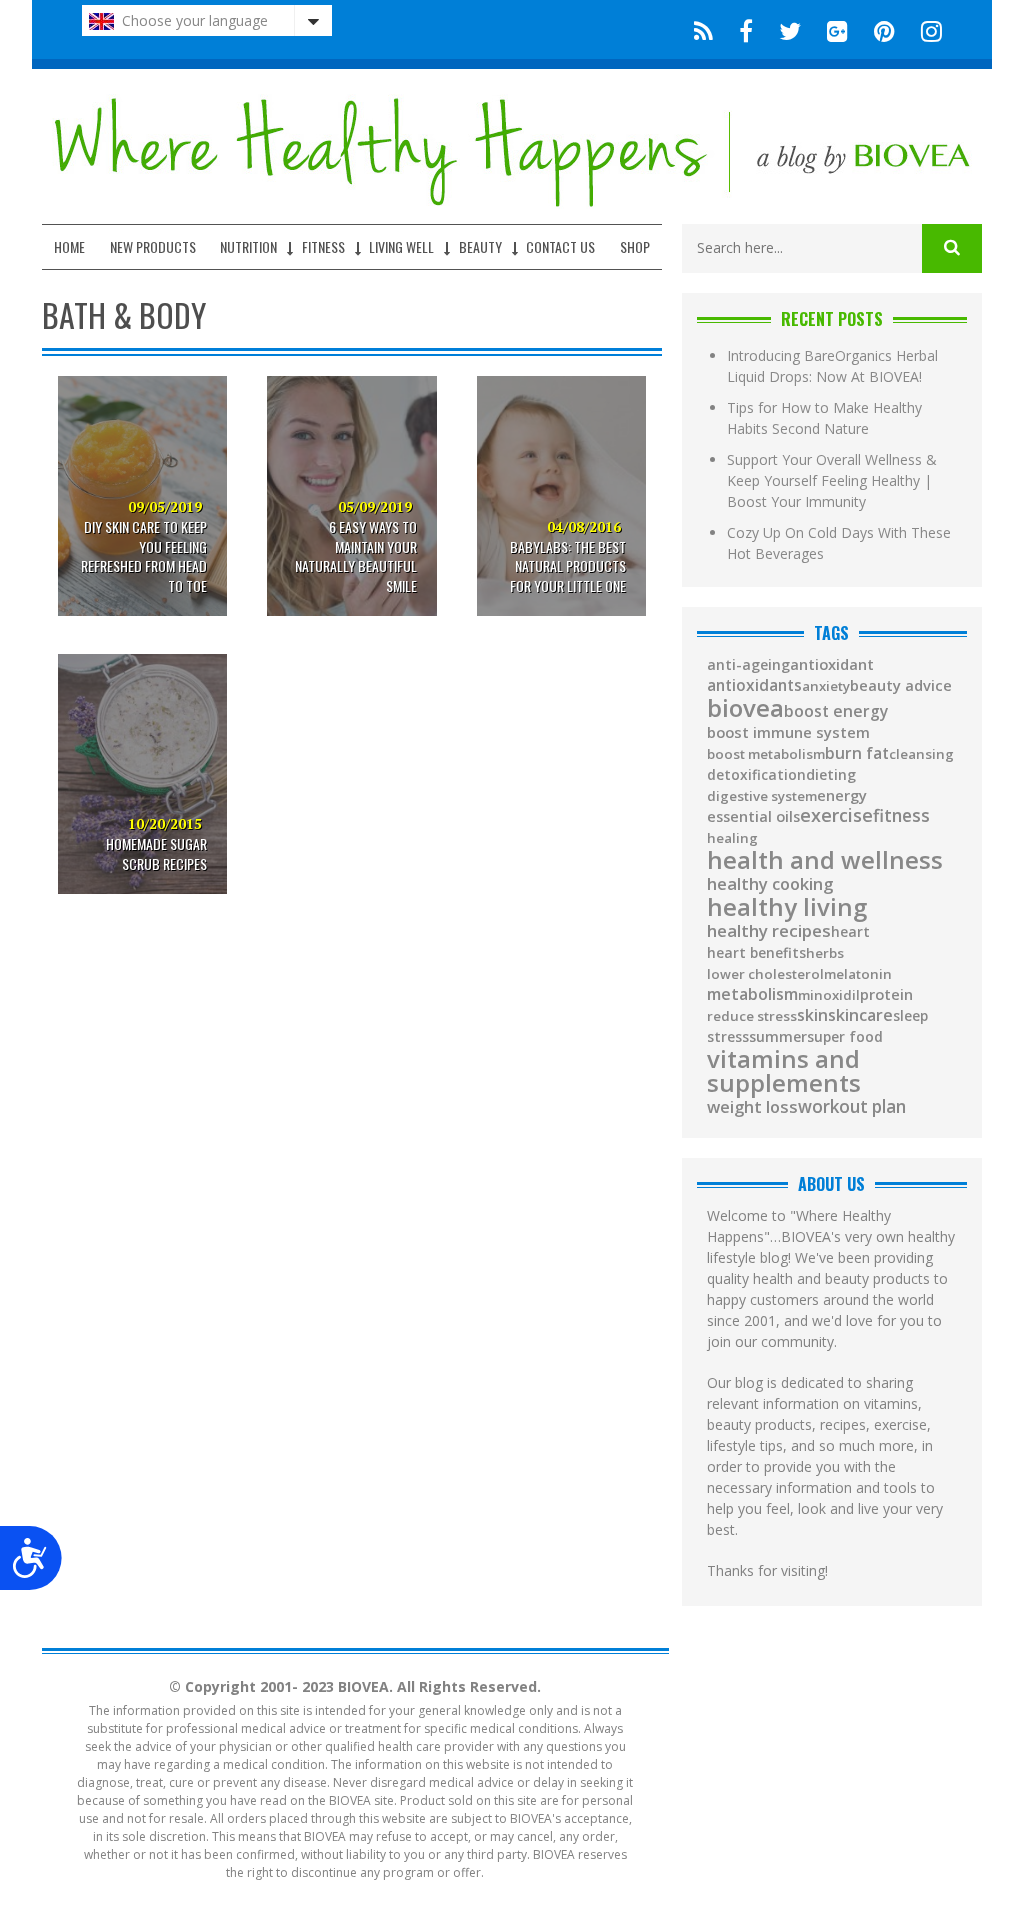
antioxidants (754, 685)
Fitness (323, 246)
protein (886, 995)
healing (732, 838)
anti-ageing (748, 665)
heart (850, 932)
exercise (836, 815)
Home (69, 246)
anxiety (826, 686)
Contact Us (560, 246)
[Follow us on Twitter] (790, 29)
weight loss (752, 1107)
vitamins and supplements (784, 1071)
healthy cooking (770, 884)
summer (778, 1037)
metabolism (752, 994)
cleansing (921, 754)
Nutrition (248, 246)
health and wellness (825, 860)
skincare (860, 1015)
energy (842, 795)
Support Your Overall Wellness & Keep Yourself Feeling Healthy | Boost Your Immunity (832, 480)
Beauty (480, 246)
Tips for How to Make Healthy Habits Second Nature (824, 418)
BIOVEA (745, 708)
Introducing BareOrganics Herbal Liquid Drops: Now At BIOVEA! (832, 366)
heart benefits (756, 953)
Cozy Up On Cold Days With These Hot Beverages (839, 543)
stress (728, 1037)
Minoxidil (829, 995)
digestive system (762, 796)
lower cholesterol (765, 974)
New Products (153, 246)
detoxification (756, 775)
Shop (635, 246)
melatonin (858, 974)
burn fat (857, 754)
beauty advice (901, 685)
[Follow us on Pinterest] (884, 29)
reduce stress (752, 1016)
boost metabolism (766, 754)
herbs (825, 953)
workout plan (852, 1106)
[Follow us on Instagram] (925, 29)
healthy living (787, 907)
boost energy (836, 712)
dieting (831, 775)
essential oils (753, 817)
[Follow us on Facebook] (746, 29)
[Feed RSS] (703, 29)
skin (812, 1016)
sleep (910, 1016)
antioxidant (832, 664)
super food (845, 1037)
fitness (901, 815)
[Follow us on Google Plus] (837, 29)
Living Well (401, 246)
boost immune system (788, 732)
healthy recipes (769, 931)
